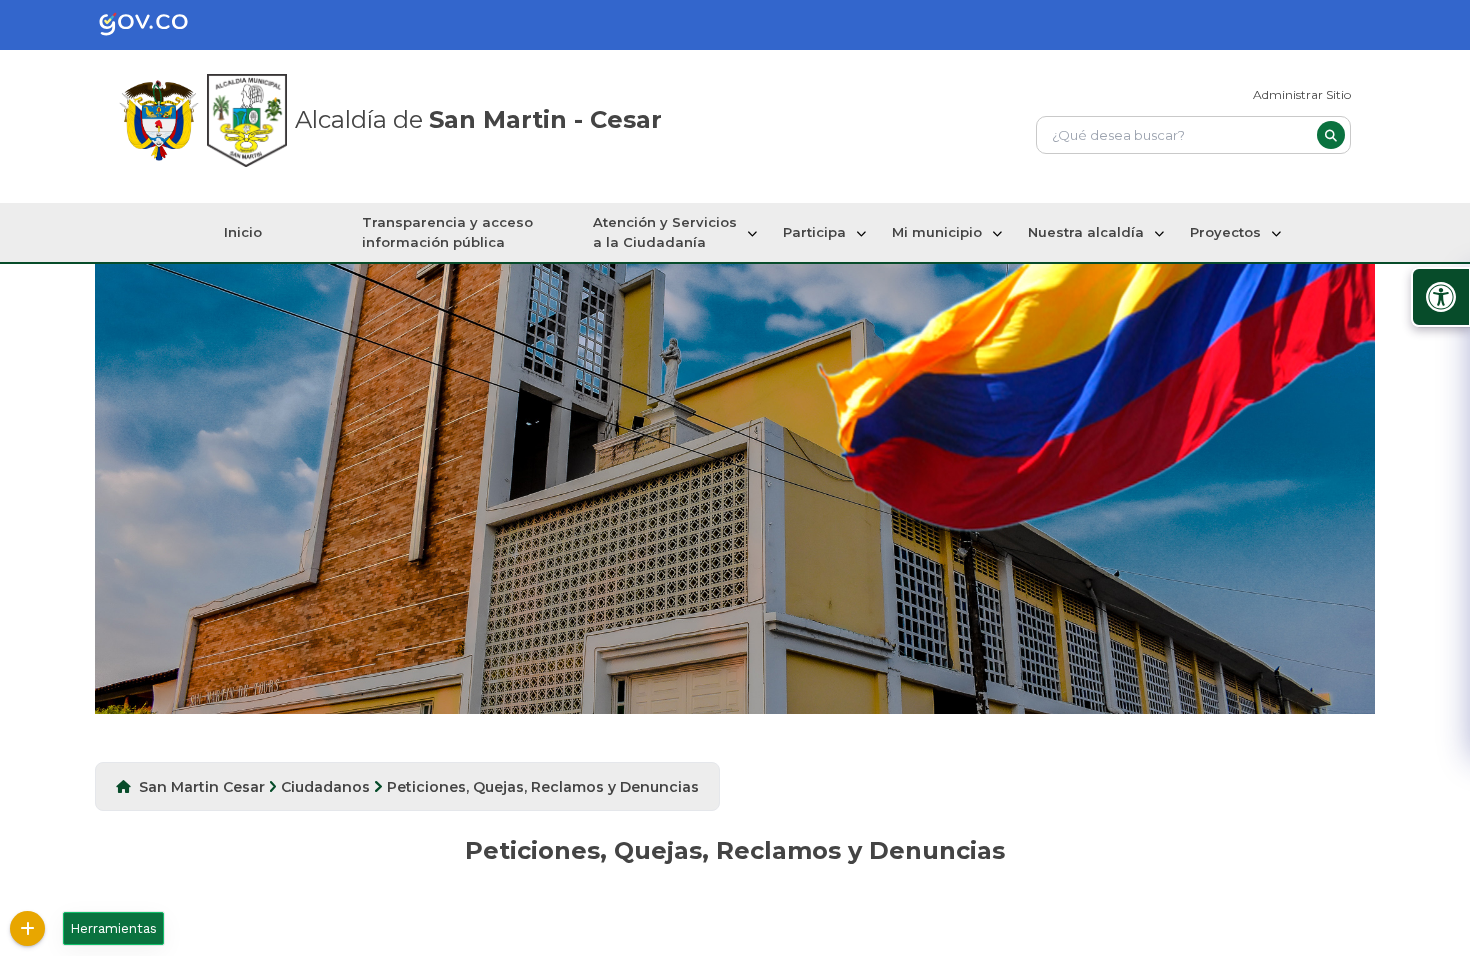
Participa (814, 232)
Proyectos (1225, 232)
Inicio (243, 232)
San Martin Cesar (202, 787)
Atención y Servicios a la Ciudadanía (665, 232)
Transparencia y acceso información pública (447, 232)
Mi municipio (937, 232)
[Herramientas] (27, 928)
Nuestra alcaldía (1086, 232)
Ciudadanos (325, 787)
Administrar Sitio (1302, 94)
